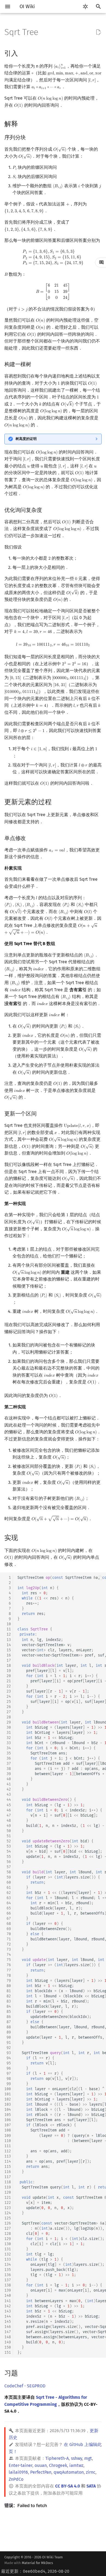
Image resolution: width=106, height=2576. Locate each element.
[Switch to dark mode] (85, 7)
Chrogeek (58, 2465)
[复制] (101, 1578)
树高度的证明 (26, 439)
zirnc (91, 2472)
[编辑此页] (98, 32)
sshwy (77, 2458)
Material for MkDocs (37, 2563)
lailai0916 (18, 2472)
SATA (91, 2486)
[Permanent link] (23, 53)
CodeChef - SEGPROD (25, 2386)
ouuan (41, 2465)
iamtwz (76, 2465)
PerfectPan (41, 2472)
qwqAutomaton (69, 2472)
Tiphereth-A (57, 2458)
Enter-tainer (21, 2465)
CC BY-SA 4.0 (68, 2486)
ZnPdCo (16, 2479)
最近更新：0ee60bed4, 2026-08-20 (35, 2571)
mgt (88, 2458)
